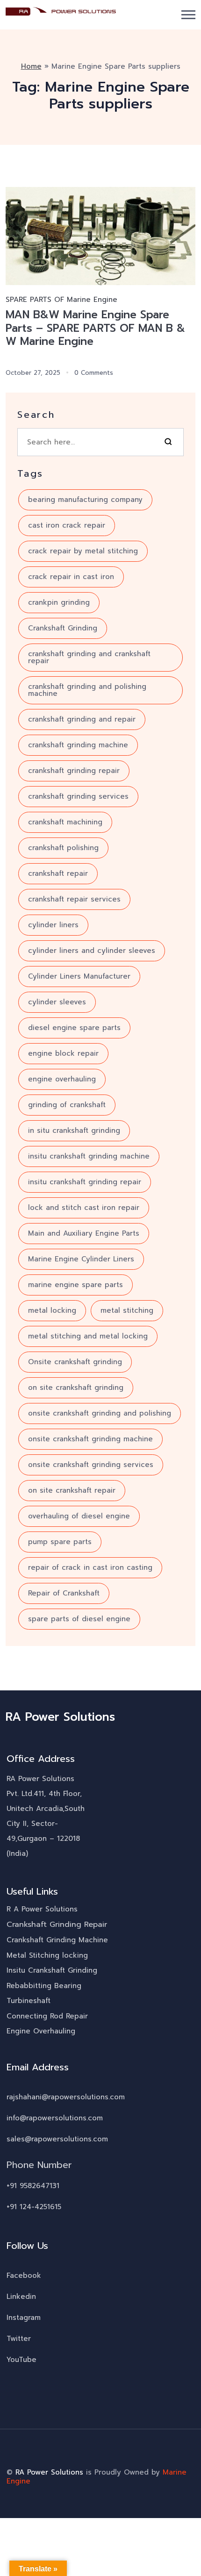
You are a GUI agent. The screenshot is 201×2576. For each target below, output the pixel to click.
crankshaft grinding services (78, 796)
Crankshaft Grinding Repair (57, 1925)
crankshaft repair (58, 873)
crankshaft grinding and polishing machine (87, 690)
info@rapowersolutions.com (55, 2118)
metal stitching (127, 1310)
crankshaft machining (65, 822)
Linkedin (21, 2297)
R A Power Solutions (42, 1909)
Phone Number (39, 2165)
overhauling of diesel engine (79, 1516)
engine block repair (63, 1053)
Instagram (24, 2318)
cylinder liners (53, 925)
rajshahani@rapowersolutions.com (66, 2097)
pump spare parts (60, 1542)
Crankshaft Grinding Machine (57, 1940)
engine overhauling (62, 1079)
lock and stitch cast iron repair (84, 1208)
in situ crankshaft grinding (74, 1131)
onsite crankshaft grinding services (91, 1465)
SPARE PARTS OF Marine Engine (61, 300)
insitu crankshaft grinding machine (89, 1156)
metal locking (52, 1310)
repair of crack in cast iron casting (90, 1567)
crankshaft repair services (74, 899)
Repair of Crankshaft (64, 1593)
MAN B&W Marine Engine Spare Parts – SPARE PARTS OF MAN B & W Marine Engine (95, 328)
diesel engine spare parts (74, 1028)
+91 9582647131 (33, 2186)
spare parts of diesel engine (79, 1619)
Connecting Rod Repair (47, 2016)
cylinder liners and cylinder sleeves (92, 951)
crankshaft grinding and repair (82, 719)
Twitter (19, 2339)
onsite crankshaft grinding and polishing (100, 1413)
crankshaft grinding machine (78, 745)
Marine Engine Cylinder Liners (81, 1259)
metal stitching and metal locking (88, 1336)
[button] (188, 15)
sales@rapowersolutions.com (57, 2139)
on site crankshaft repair (72, 1490)
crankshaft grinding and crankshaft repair (89, 657)
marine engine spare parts (75, 1285)
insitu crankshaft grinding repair (85, 1182)
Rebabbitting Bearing (44, 1986)
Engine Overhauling (41, 2031)
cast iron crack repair (67, 525)
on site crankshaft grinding (76, 1388)
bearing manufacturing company (85, 500)
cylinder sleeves (57, 1002)
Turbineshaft (29, 2001)
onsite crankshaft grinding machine (90, 1439)
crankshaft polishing (63, 848)
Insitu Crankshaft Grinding (52, 1970)
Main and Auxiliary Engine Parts (84, 1233)
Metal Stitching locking (47, 1955)
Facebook (24, 2275)
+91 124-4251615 (34, 2207)
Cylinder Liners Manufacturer (79, 976)
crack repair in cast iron (71, 577)
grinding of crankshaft (67, 1105)
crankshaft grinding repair (74, 771)
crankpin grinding (59, 602)
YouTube (22, 2360)
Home (31, 66)
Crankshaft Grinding (63, 628)
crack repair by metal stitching (83, 551)
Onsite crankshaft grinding (75, 1362)
